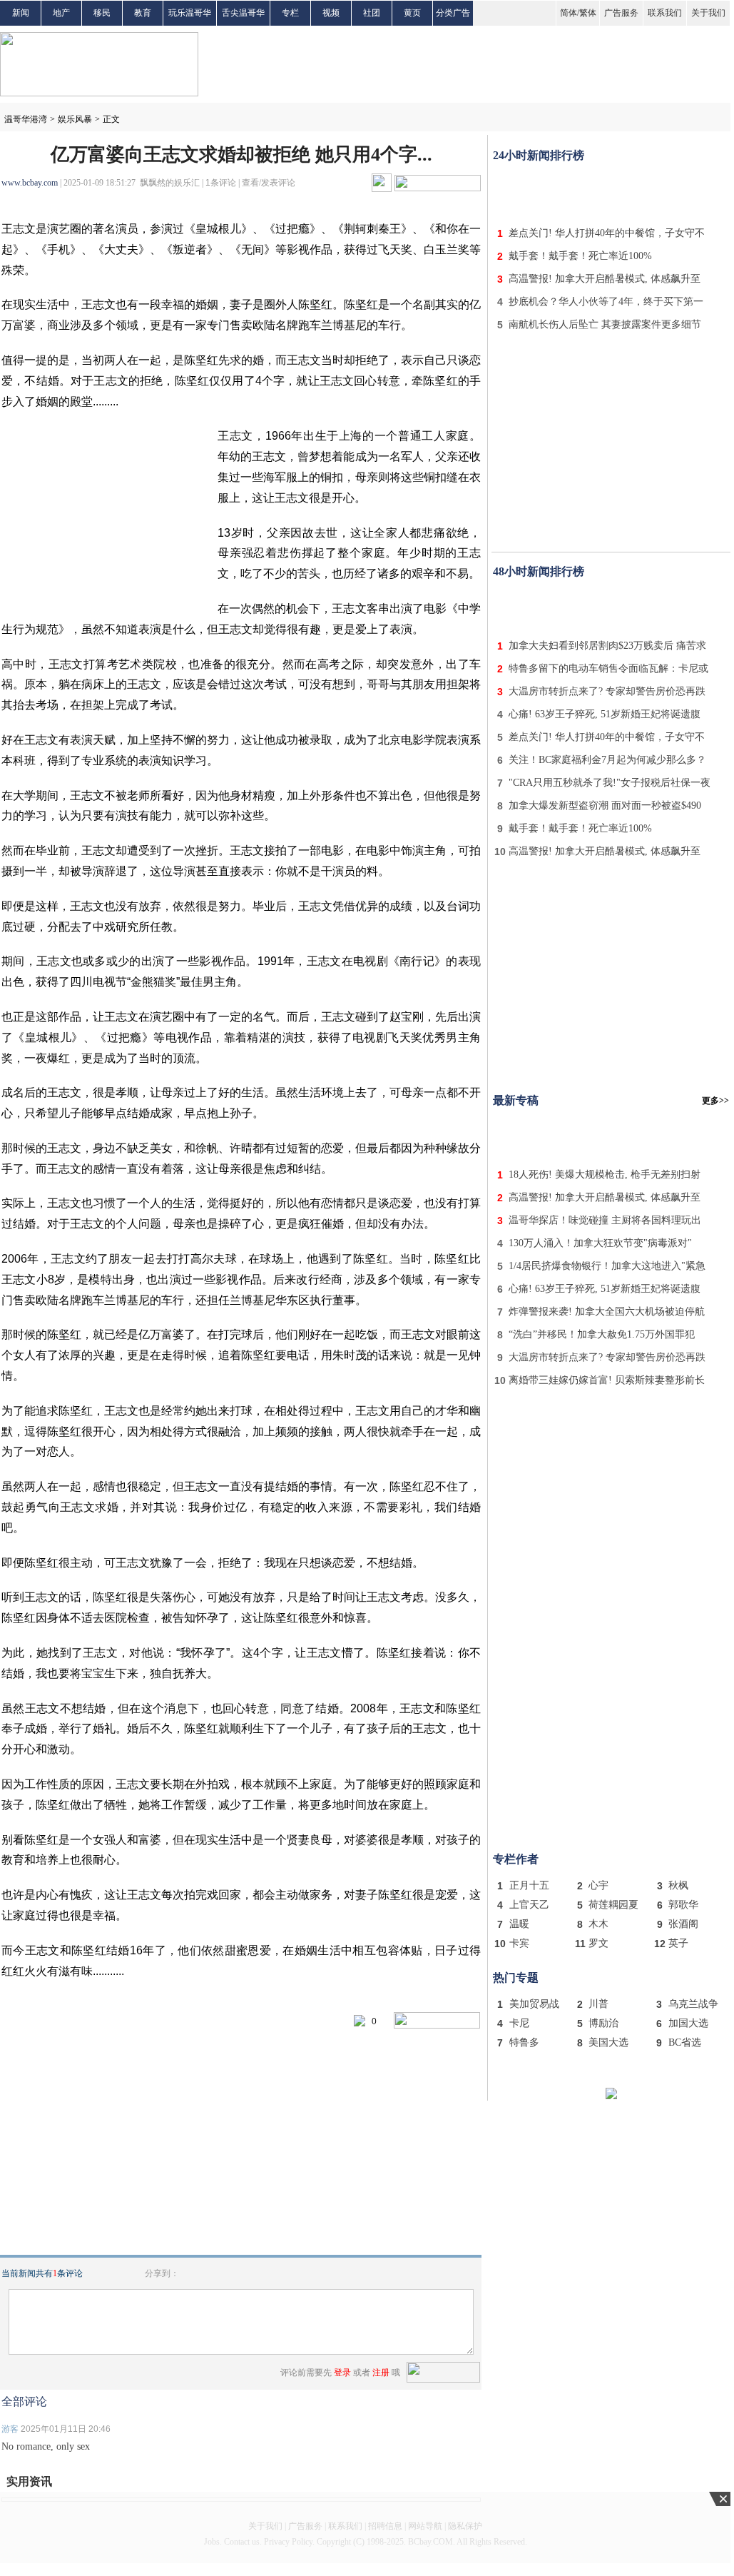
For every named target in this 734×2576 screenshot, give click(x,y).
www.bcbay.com (30, 183)
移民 (102, 13)
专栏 (290, 13)
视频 (331, 13)
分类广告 (453, 13)
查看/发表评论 (269, 183)
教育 (143, 13)
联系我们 (665, 13)
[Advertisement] (611, 191)
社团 (372, 13)
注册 (381, 2373)
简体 (569, 13)
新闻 (21, 13)
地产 (61, 13)
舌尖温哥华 (243, 13)
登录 (342, 2373)
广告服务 (621, 13)
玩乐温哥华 (190, 13)
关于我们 (708, 13)
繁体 (588, 13)
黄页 (412, 13)
